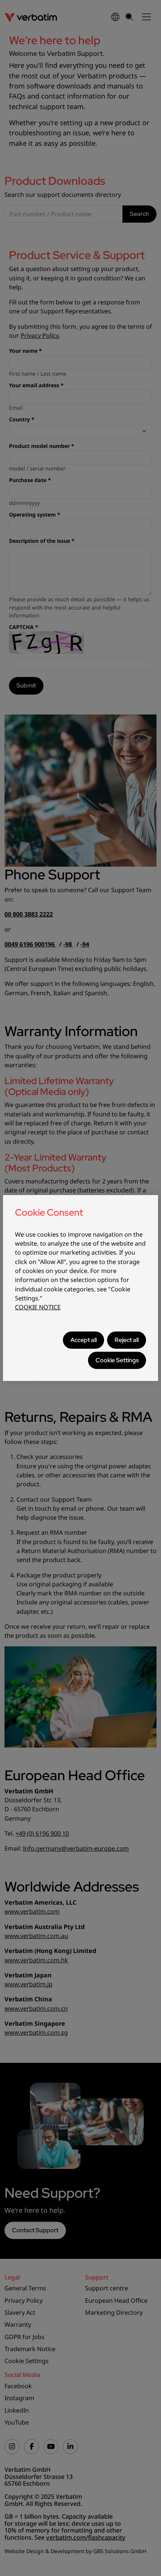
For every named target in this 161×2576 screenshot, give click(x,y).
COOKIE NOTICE (38, 1307)
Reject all (127, 1340)
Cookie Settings (117, 1360)
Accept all (83, 1340)
